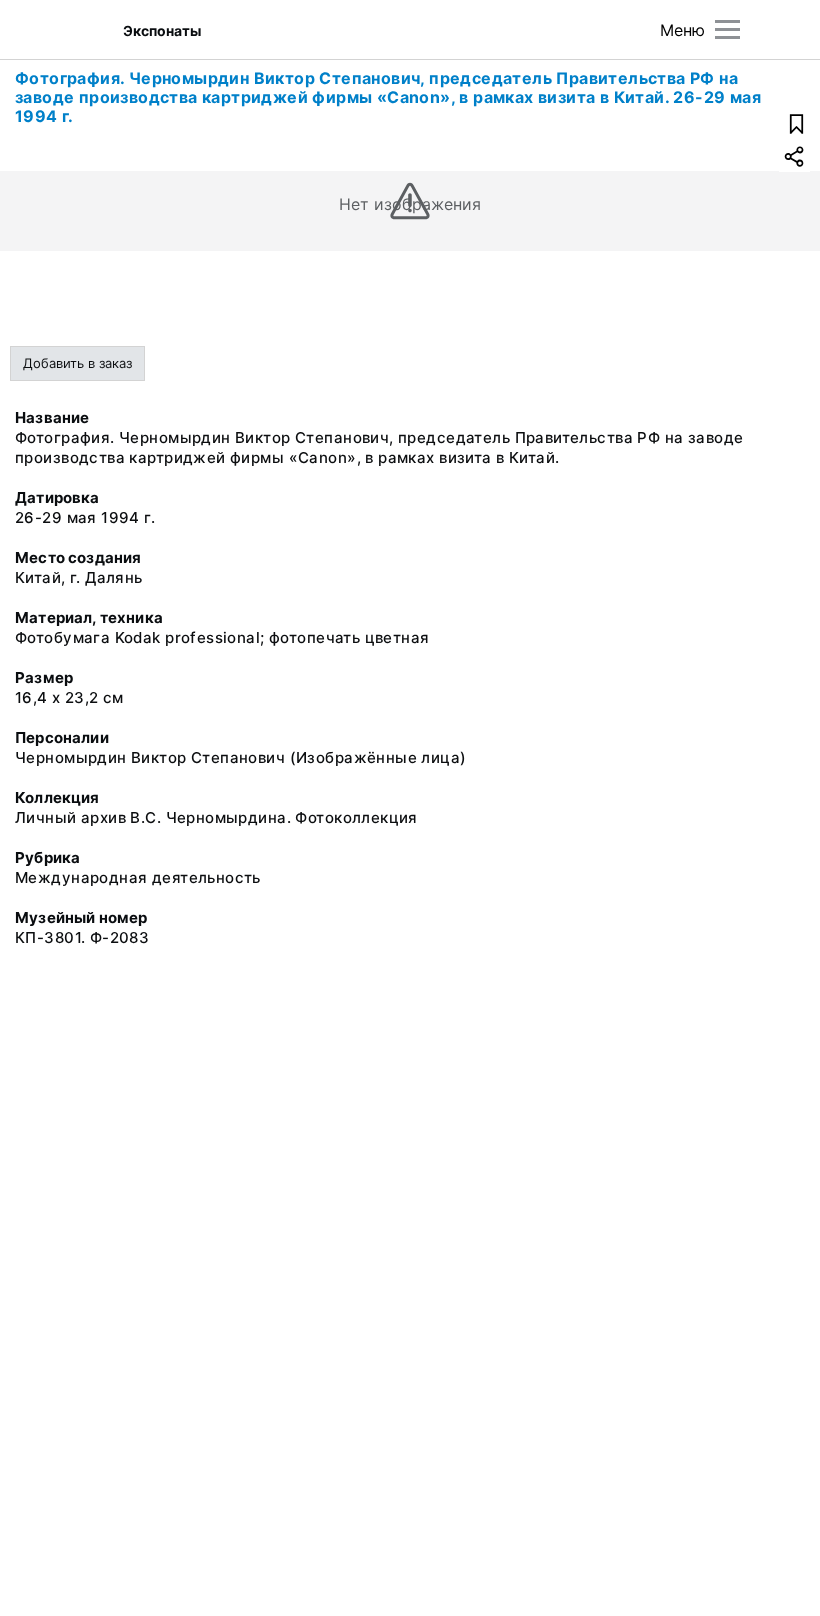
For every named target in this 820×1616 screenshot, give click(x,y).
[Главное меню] (727, 29)
